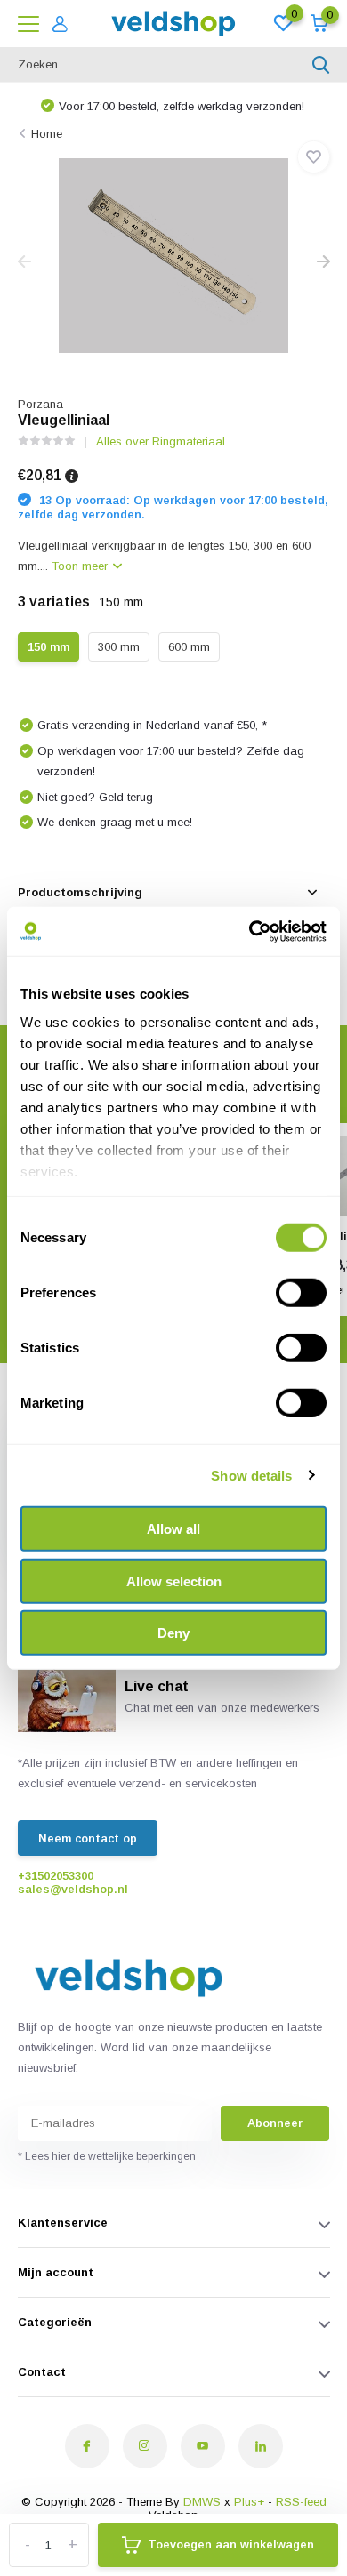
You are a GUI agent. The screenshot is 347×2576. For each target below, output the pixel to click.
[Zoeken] (321, 65)
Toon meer (81, 566)
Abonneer (275, 2123)
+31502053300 (56, 1876)
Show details (251, 1475)
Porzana (40, 404)
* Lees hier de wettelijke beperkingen (107, 2156)
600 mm (189, 647)
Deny (173, 1633)
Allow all (173, 1529)
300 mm (119, 647)
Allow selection (174, 1581)
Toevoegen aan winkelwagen (231, 2544)
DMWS (202, 2502)
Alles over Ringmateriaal (161, 441)
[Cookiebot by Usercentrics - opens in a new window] (250, 931)
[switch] (301, 1293)
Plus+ (249, 2502)
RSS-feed (301, 2502)
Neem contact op (88, 1838)
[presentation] (24, 263)
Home (47, 134)
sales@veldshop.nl (73, 1889)
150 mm (48, 647)
